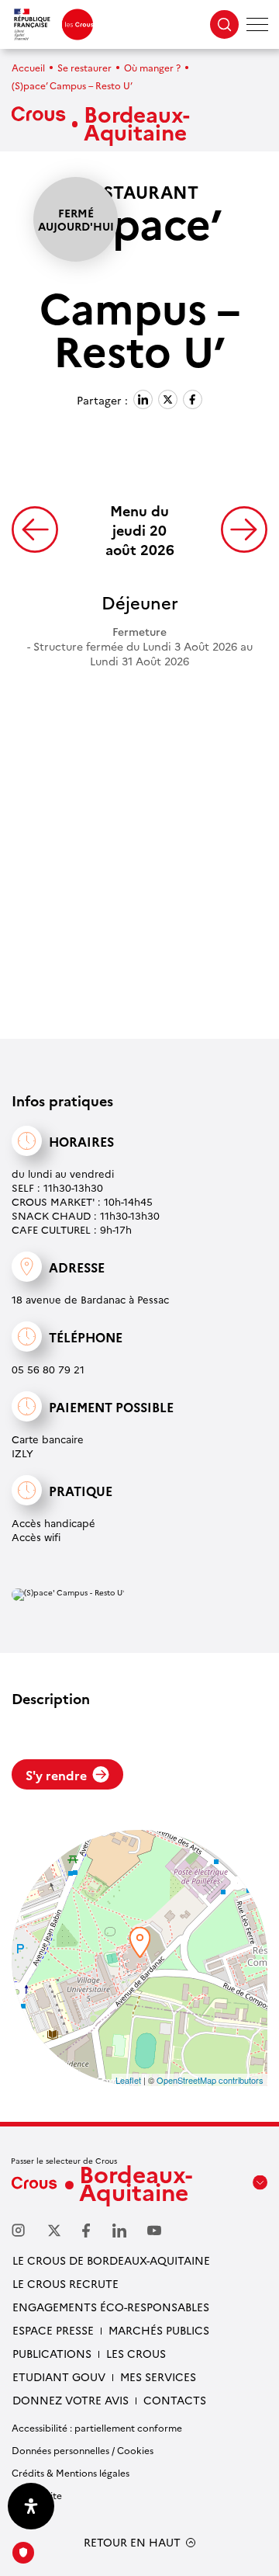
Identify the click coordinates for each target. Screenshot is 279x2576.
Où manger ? (152, 67)
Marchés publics (159, 2330)
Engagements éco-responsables (111, 2307)
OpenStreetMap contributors (210, 2080)
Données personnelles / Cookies (83, 2450)
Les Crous (136, 2353)
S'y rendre (56, 1775)
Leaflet (128, 2080)
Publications (52, 2353)
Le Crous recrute (65, 2283)
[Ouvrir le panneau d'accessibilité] (31, 2506)
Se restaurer (84, 67)
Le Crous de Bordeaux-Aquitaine (111, 2260)
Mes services (158, 2376)
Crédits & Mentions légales (71, 2472)
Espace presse (53, 2330)
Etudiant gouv (59, 2376)
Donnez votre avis (71, 2400)
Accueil (28, 67)
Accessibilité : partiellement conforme (97, 2427)
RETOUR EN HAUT (132, 2542)
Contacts (175, 2400)
